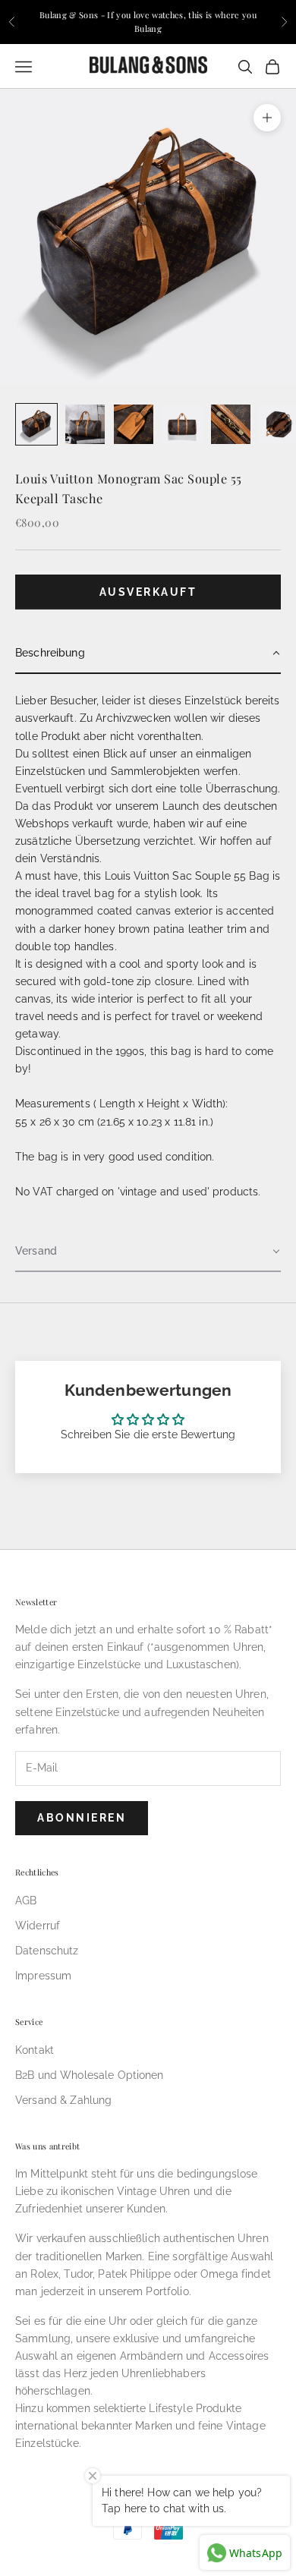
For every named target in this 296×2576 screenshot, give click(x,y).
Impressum (43, 1976)
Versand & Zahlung (63, 2100)
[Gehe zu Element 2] (85, 424)
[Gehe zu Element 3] (134, 424)
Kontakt (35, 2050)
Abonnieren (82, 1818)
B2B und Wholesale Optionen (90, 2075)
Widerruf (38, 1926)
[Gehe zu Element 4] (182, 424)
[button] (148, 654)
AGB (26, 1901)
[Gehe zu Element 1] (36, 424)
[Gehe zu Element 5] (231, 424)
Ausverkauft (148, 592)
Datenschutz (47, 1951)
